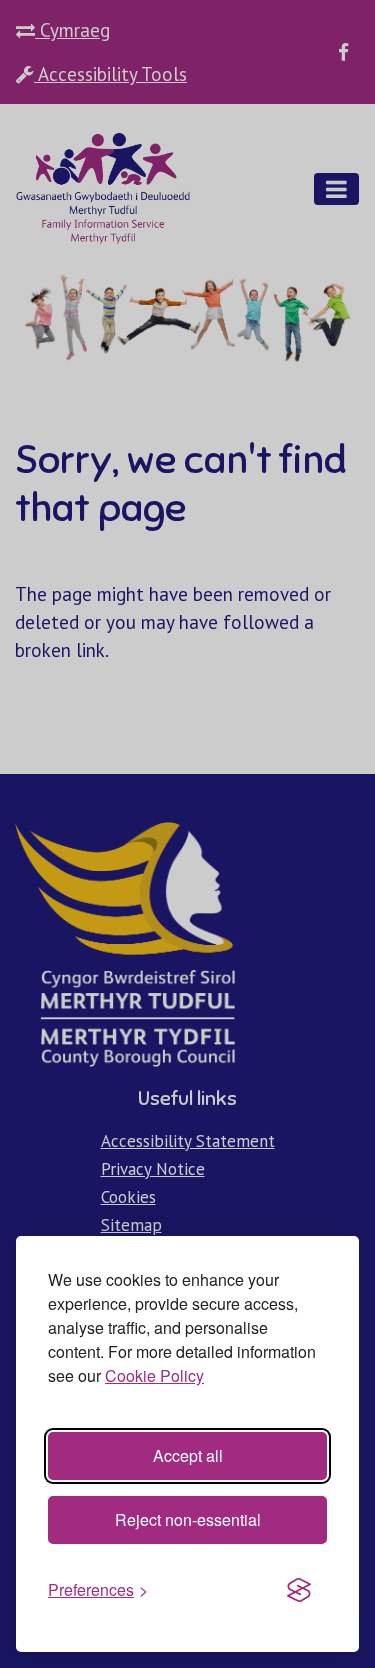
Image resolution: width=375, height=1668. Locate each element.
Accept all (188, 1455)
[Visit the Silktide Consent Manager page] (299, 1590)
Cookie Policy (154, 1375)
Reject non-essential (188, 1519)
